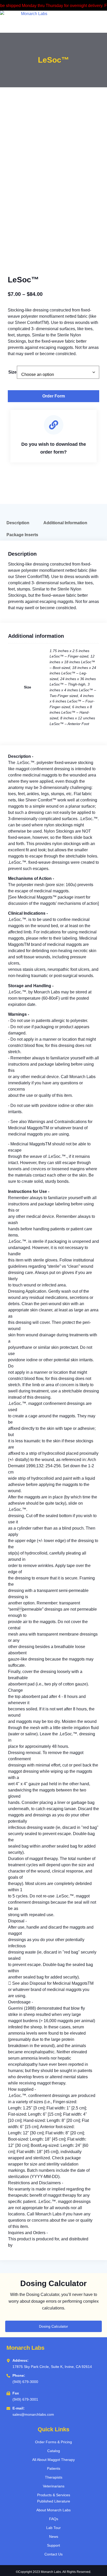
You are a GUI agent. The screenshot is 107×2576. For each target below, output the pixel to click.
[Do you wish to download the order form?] (54, 425)
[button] (80, 22)
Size (12, 372)
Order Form (54, 396)
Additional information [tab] (65, 523)
